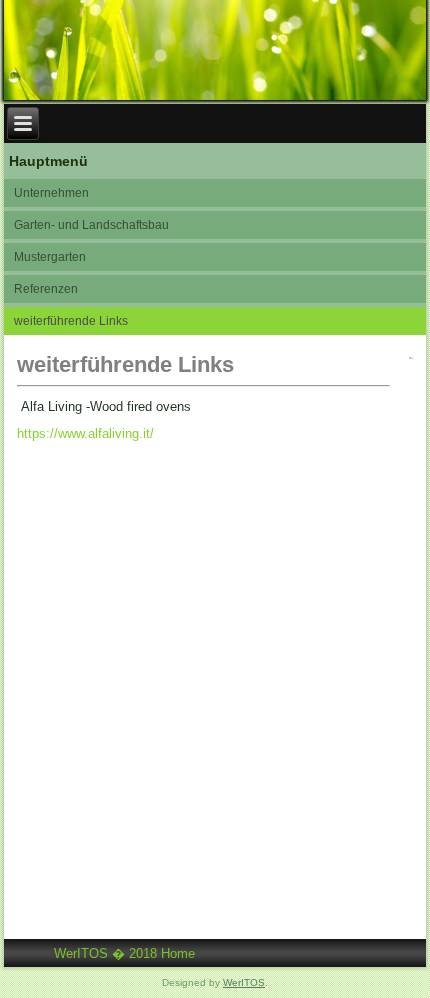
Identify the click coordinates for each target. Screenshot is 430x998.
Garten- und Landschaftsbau (91, 225)
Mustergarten (50, 257)
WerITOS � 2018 (105, 953)
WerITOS (244, 982)
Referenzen (46, 289)
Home (178, 953)
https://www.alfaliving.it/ (85, 433)
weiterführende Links (71, 321)
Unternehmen (51, 193)
